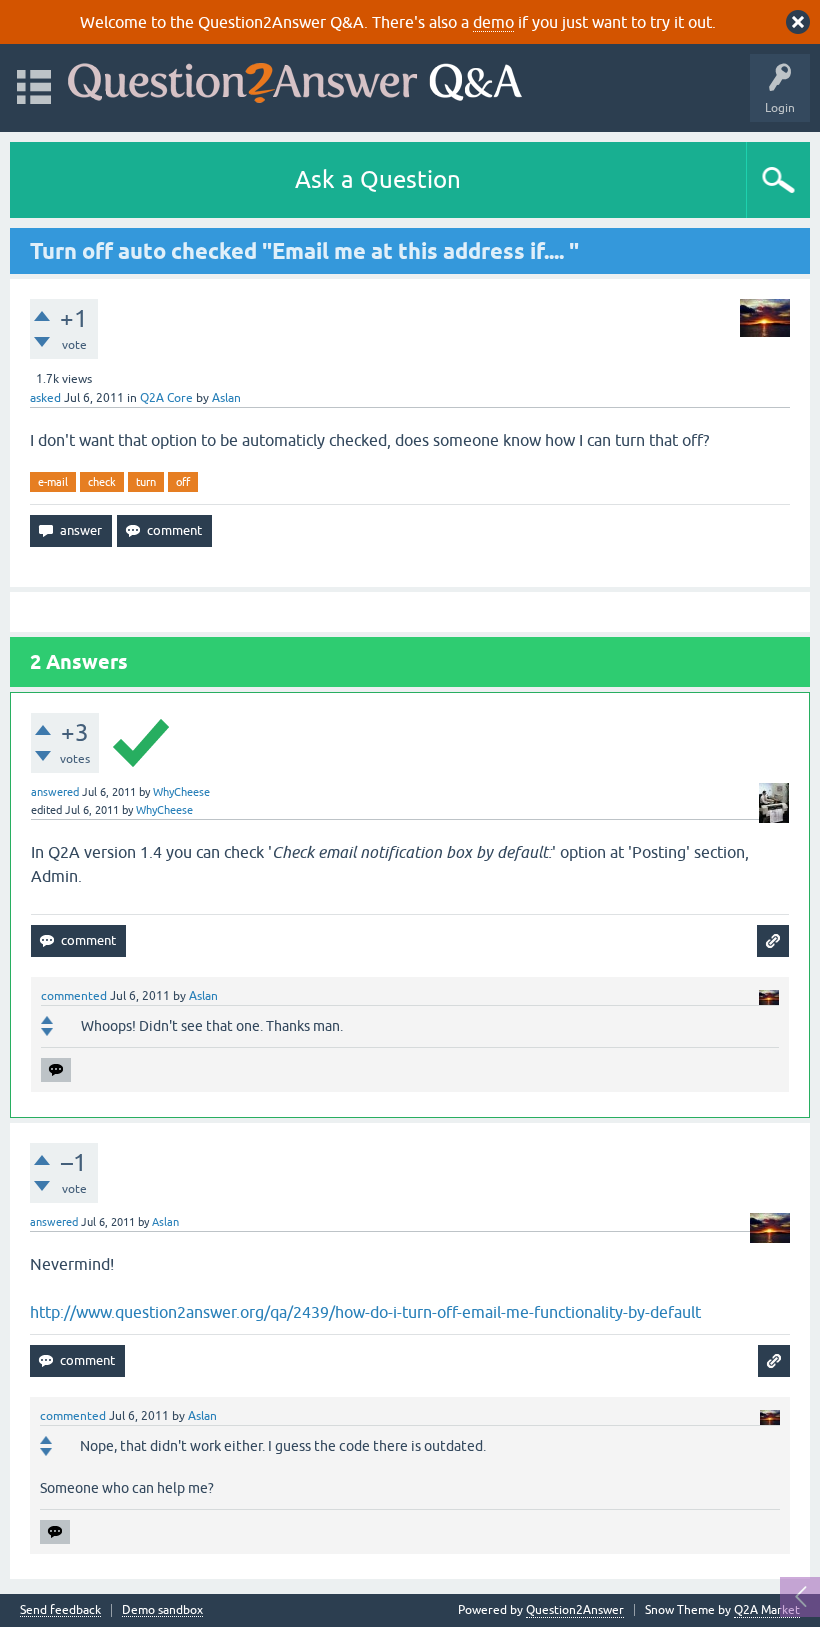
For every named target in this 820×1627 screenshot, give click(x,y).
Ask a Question (378, 179)
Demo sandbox (162, 1610)
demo (493, 22)
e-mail (53, 482)
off (183, 482)
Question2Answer (575, 1610)
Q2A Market (767, 1610)
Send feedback (60, 1610)
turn (146, 482)
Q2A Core (166, 398)
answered (55, 792)
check (102, 482)
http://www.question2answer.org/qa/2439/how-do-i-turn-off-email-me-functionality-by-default (365, 1312)
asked (45, 398)
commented (74, 996)
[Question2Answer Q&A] (295, 78)
